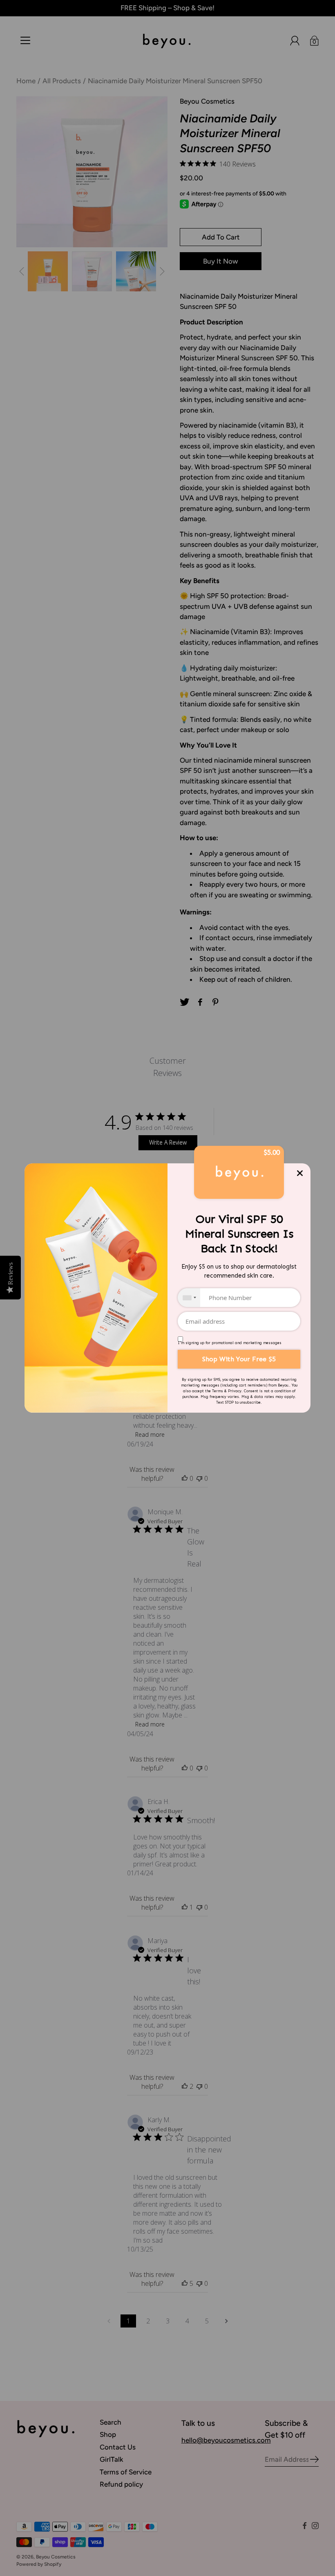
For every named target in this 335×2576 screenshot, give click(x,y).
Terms (218, 1391)
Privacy (235, 1391)
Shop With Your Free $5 (239, 1359)
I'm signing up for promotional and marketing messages (230, 1343)
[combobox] (189, 1298)
